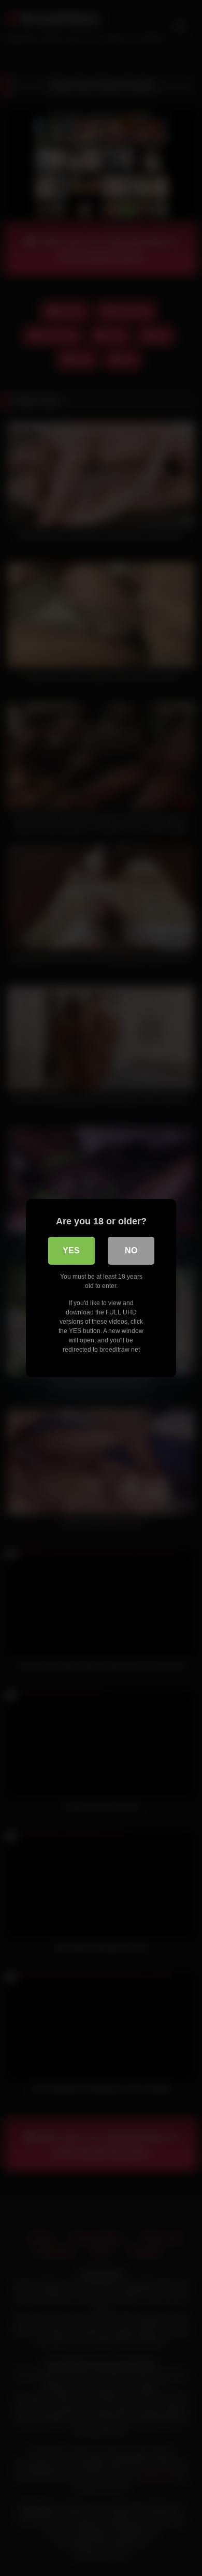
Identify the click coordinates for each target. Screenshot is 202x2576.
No (131, 1250)
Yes (71, 1250)
